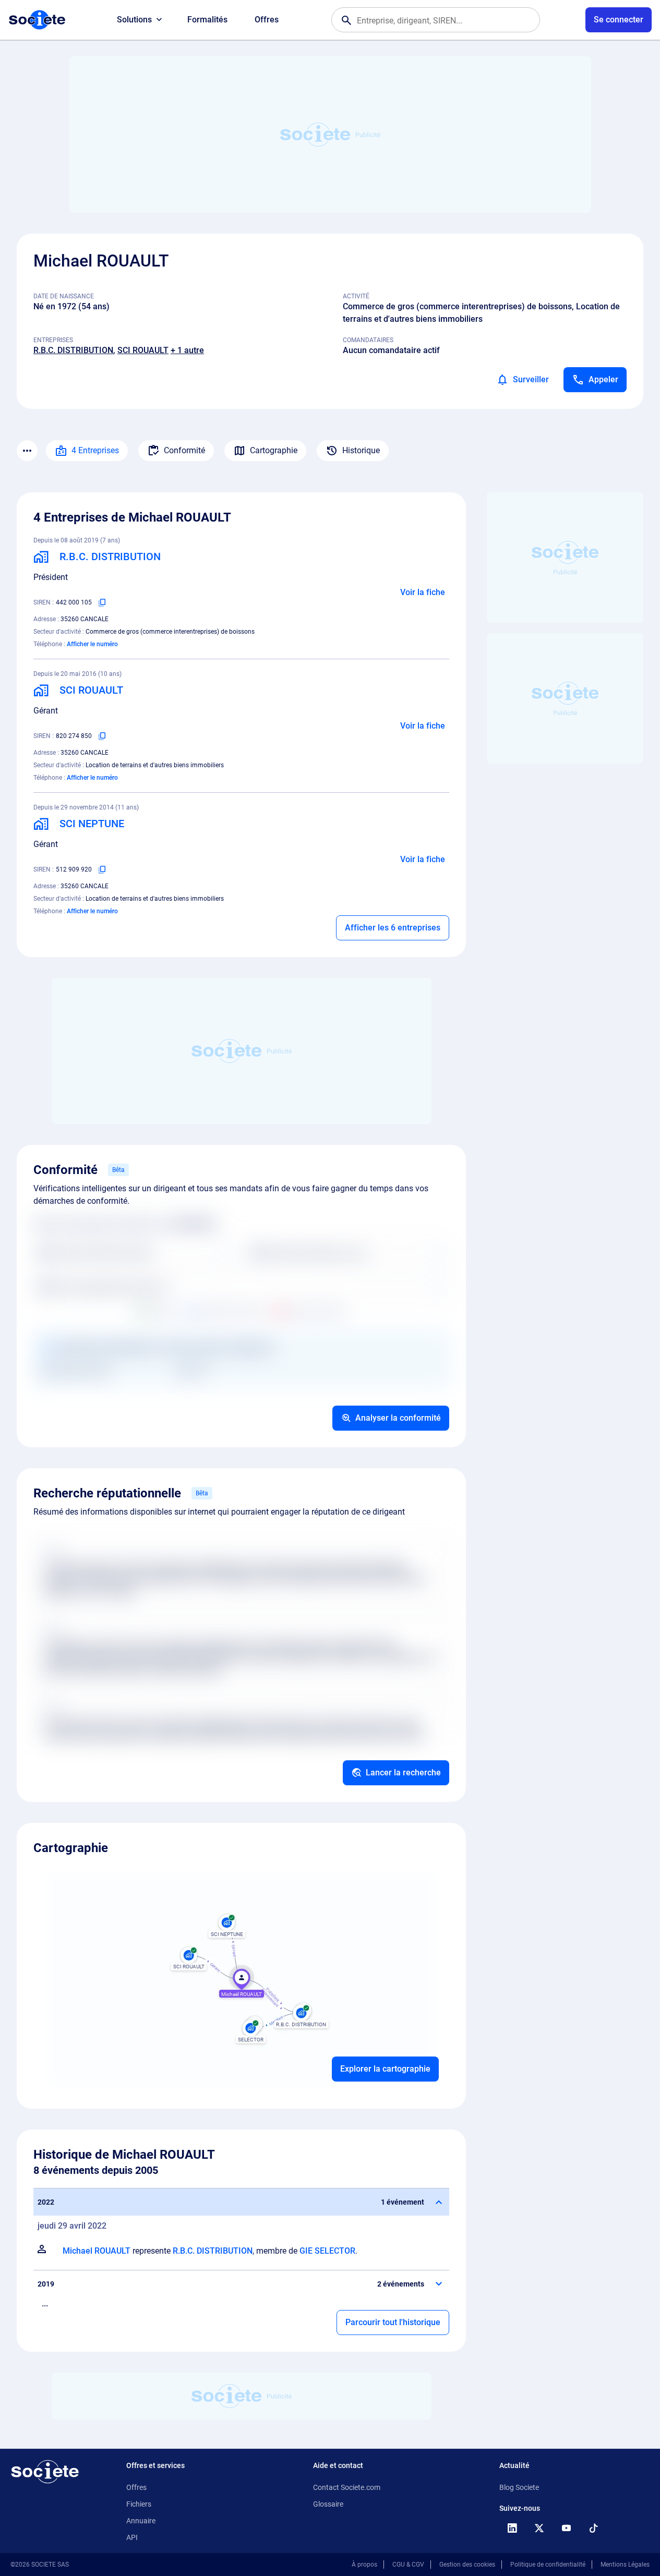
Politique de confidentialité (548, 2565)
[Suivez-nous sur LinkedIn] (512, 2528)
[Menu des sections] (27, 451)
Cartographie (274, 450)
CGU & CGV (408, 2565)
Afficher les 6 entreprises (393, 928)
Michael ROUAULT (97, 2251)
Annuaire (141, 2521)
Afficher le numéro (92, 644)
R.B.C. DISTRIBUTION (73, 350)
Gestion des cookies (467, 2565)
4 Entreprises (95, 450)
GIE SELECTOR (327, 2251)
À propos (364, 2565)
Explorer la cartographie (385, 2069)
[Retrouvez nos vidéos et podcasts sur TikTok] (593, 2528)
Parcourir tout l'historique (393, 2322)
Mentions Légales (625, 2565)
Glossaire (328, 2504)
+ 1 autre (187, 350)
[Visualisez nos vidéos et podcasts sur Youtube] (566, 2528)
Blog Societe (519, 2487)
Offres (267, 20)
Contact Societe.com (347, 2487)
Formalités (207, 20)
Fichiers (139, 2504)
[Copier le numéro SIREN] (102, 602)
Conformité (184, 450)
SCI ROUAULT (143, 350)
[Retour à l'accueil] (45, 2472)
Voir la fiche (423, 592)
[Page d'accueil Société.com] (37, 20)
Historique (361, 450)
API (132, 2537)
